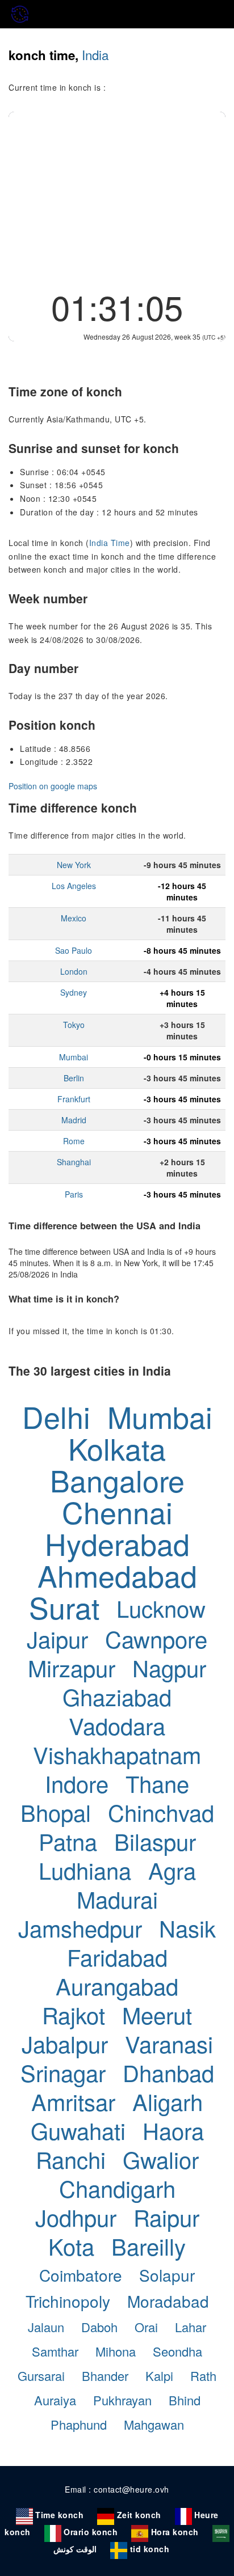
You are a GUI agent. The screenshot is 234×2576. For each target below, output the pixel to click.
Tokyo (74, 1025)
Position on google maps (53, 786)
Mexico (74, 918)
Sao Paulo (74, 950)
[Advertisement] (117, 197)
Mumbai (74, 1057)
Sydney (74, 992)
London (74, 971)
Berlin (74, 1078)
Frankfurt (74, 1099)
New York (74, 865)
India (95, 54)
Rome (74, 1141)
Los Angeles (74, 886)
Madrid (74, 1120)
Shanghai (74, 1162)
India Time (110, 543)
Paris (74, 1194)
